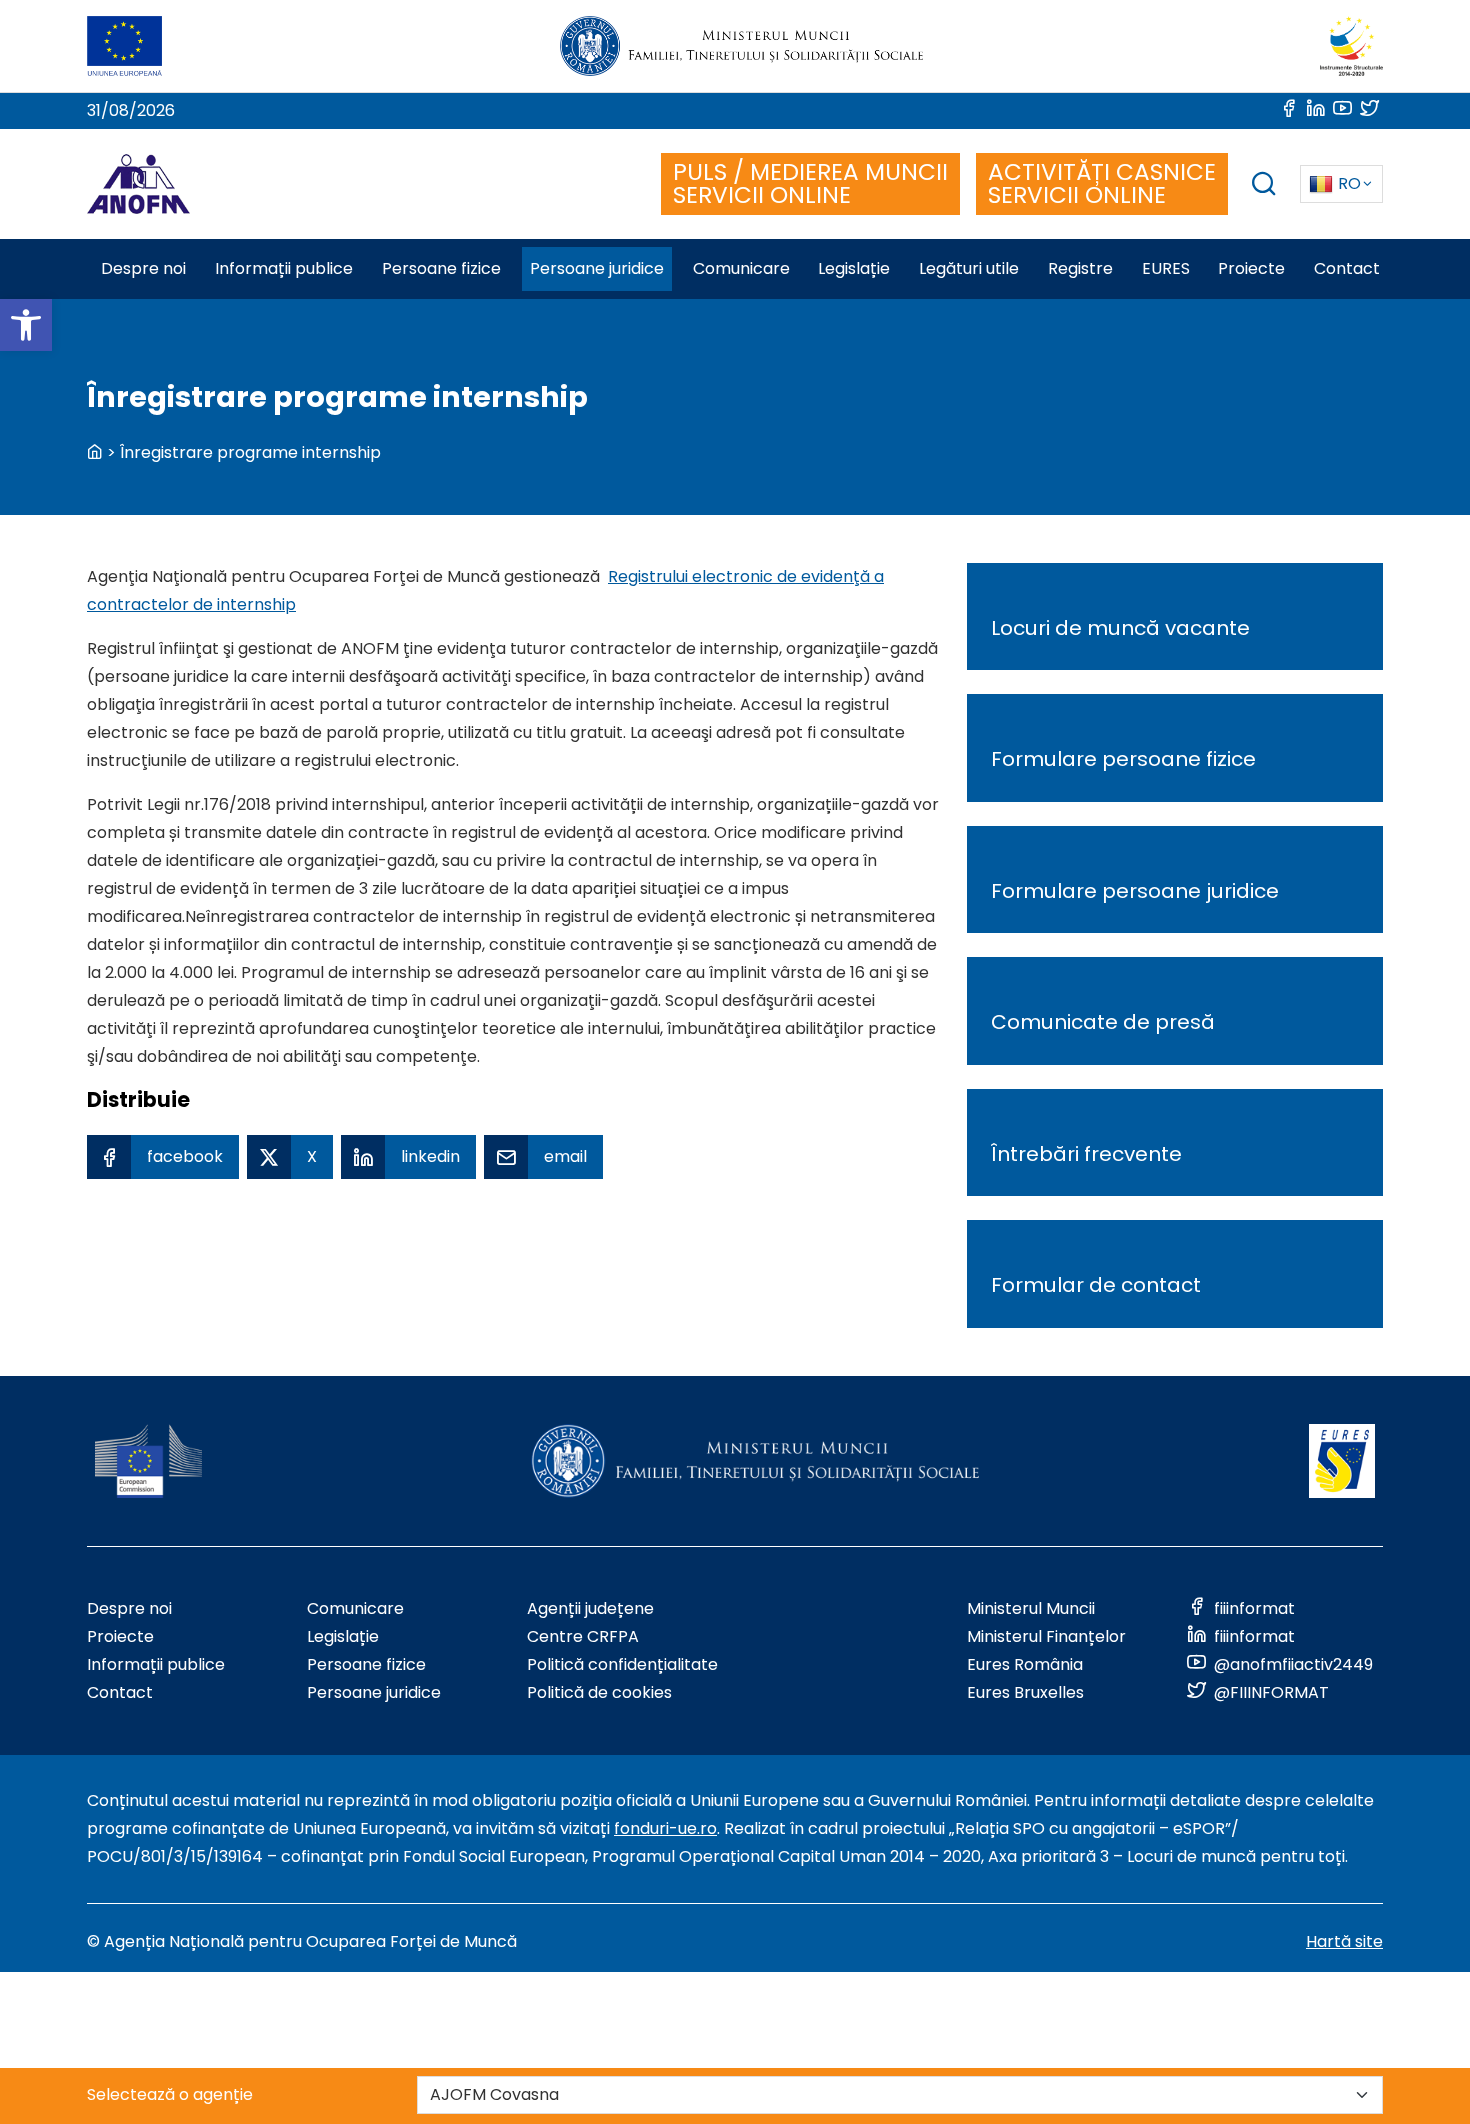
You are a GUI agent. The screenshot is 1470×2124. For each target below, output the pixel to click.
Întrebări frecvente (1086, 1154)
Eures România (1025, 1664)
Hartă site (1344, 1941)
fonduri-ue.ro (665, 1828)
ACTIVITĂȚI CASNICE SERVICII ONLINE (1102, 183)
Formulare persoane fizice (1123, 759)
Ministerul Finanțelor (1046, 1636)
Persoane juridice (374, 1692)
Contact (120, 1692)
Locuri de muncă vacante (1120, 628)
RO (1349, 183)
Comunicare (355, 1608)
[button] (26, 325)
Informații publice (156, 1664)
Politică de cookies (599, 1692)
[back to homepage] (95, 452)
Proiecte (120, 1636)
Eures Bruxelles (1025, 1692)
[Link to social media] (1290, 110)
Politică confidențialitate (622, 1664)
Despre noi (129, 1608)
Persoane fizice (366, 1664)
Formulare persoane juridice (1135, 891)
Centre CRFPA (583, 1636)
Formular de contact (1096, 1285)
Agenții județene (590, 1608)
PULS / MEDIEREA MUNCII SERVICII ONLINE (810, 183)
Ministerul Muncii (1031, 1608)
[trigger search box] (1264, 186)
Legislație (343, 1636)
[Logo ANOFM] (138, 184)
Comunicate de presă (1103, 1022)
